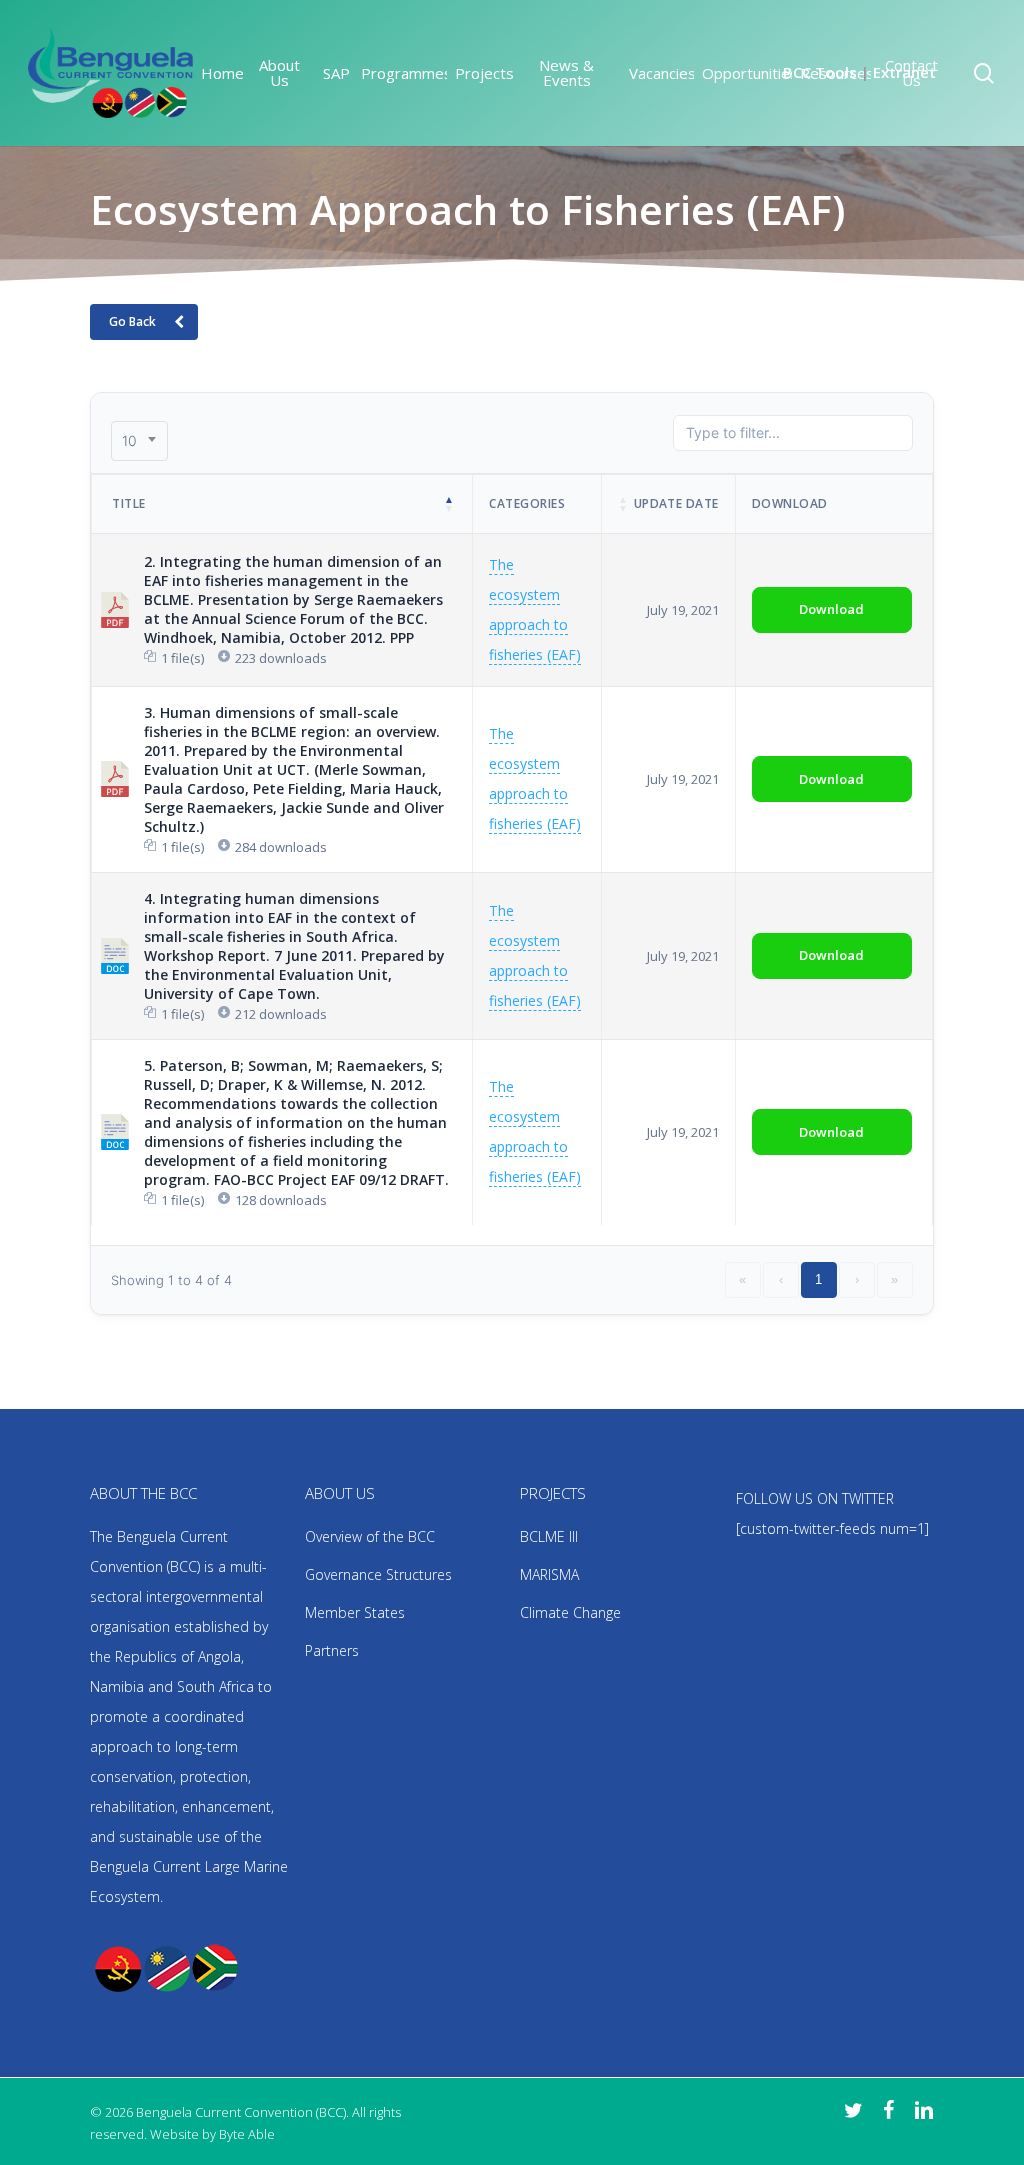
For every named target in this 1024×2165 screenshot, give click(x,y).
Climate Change (570, 1612)
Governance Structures (378, 1574)
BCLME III (549, 1536)
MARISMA (549, 1574)
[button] (450, 504)
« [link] (742, 1279)
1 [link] (818, 1279)
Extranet (904, 72)
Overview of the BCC (370, 1536)
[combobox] (139, 441)
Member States (355, 1612)
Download (831, 609)
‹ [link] (781, 1279)
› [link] (857, 1279)
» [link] (894, 1279)
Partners (332, 1650)
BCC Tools (820, 72)
